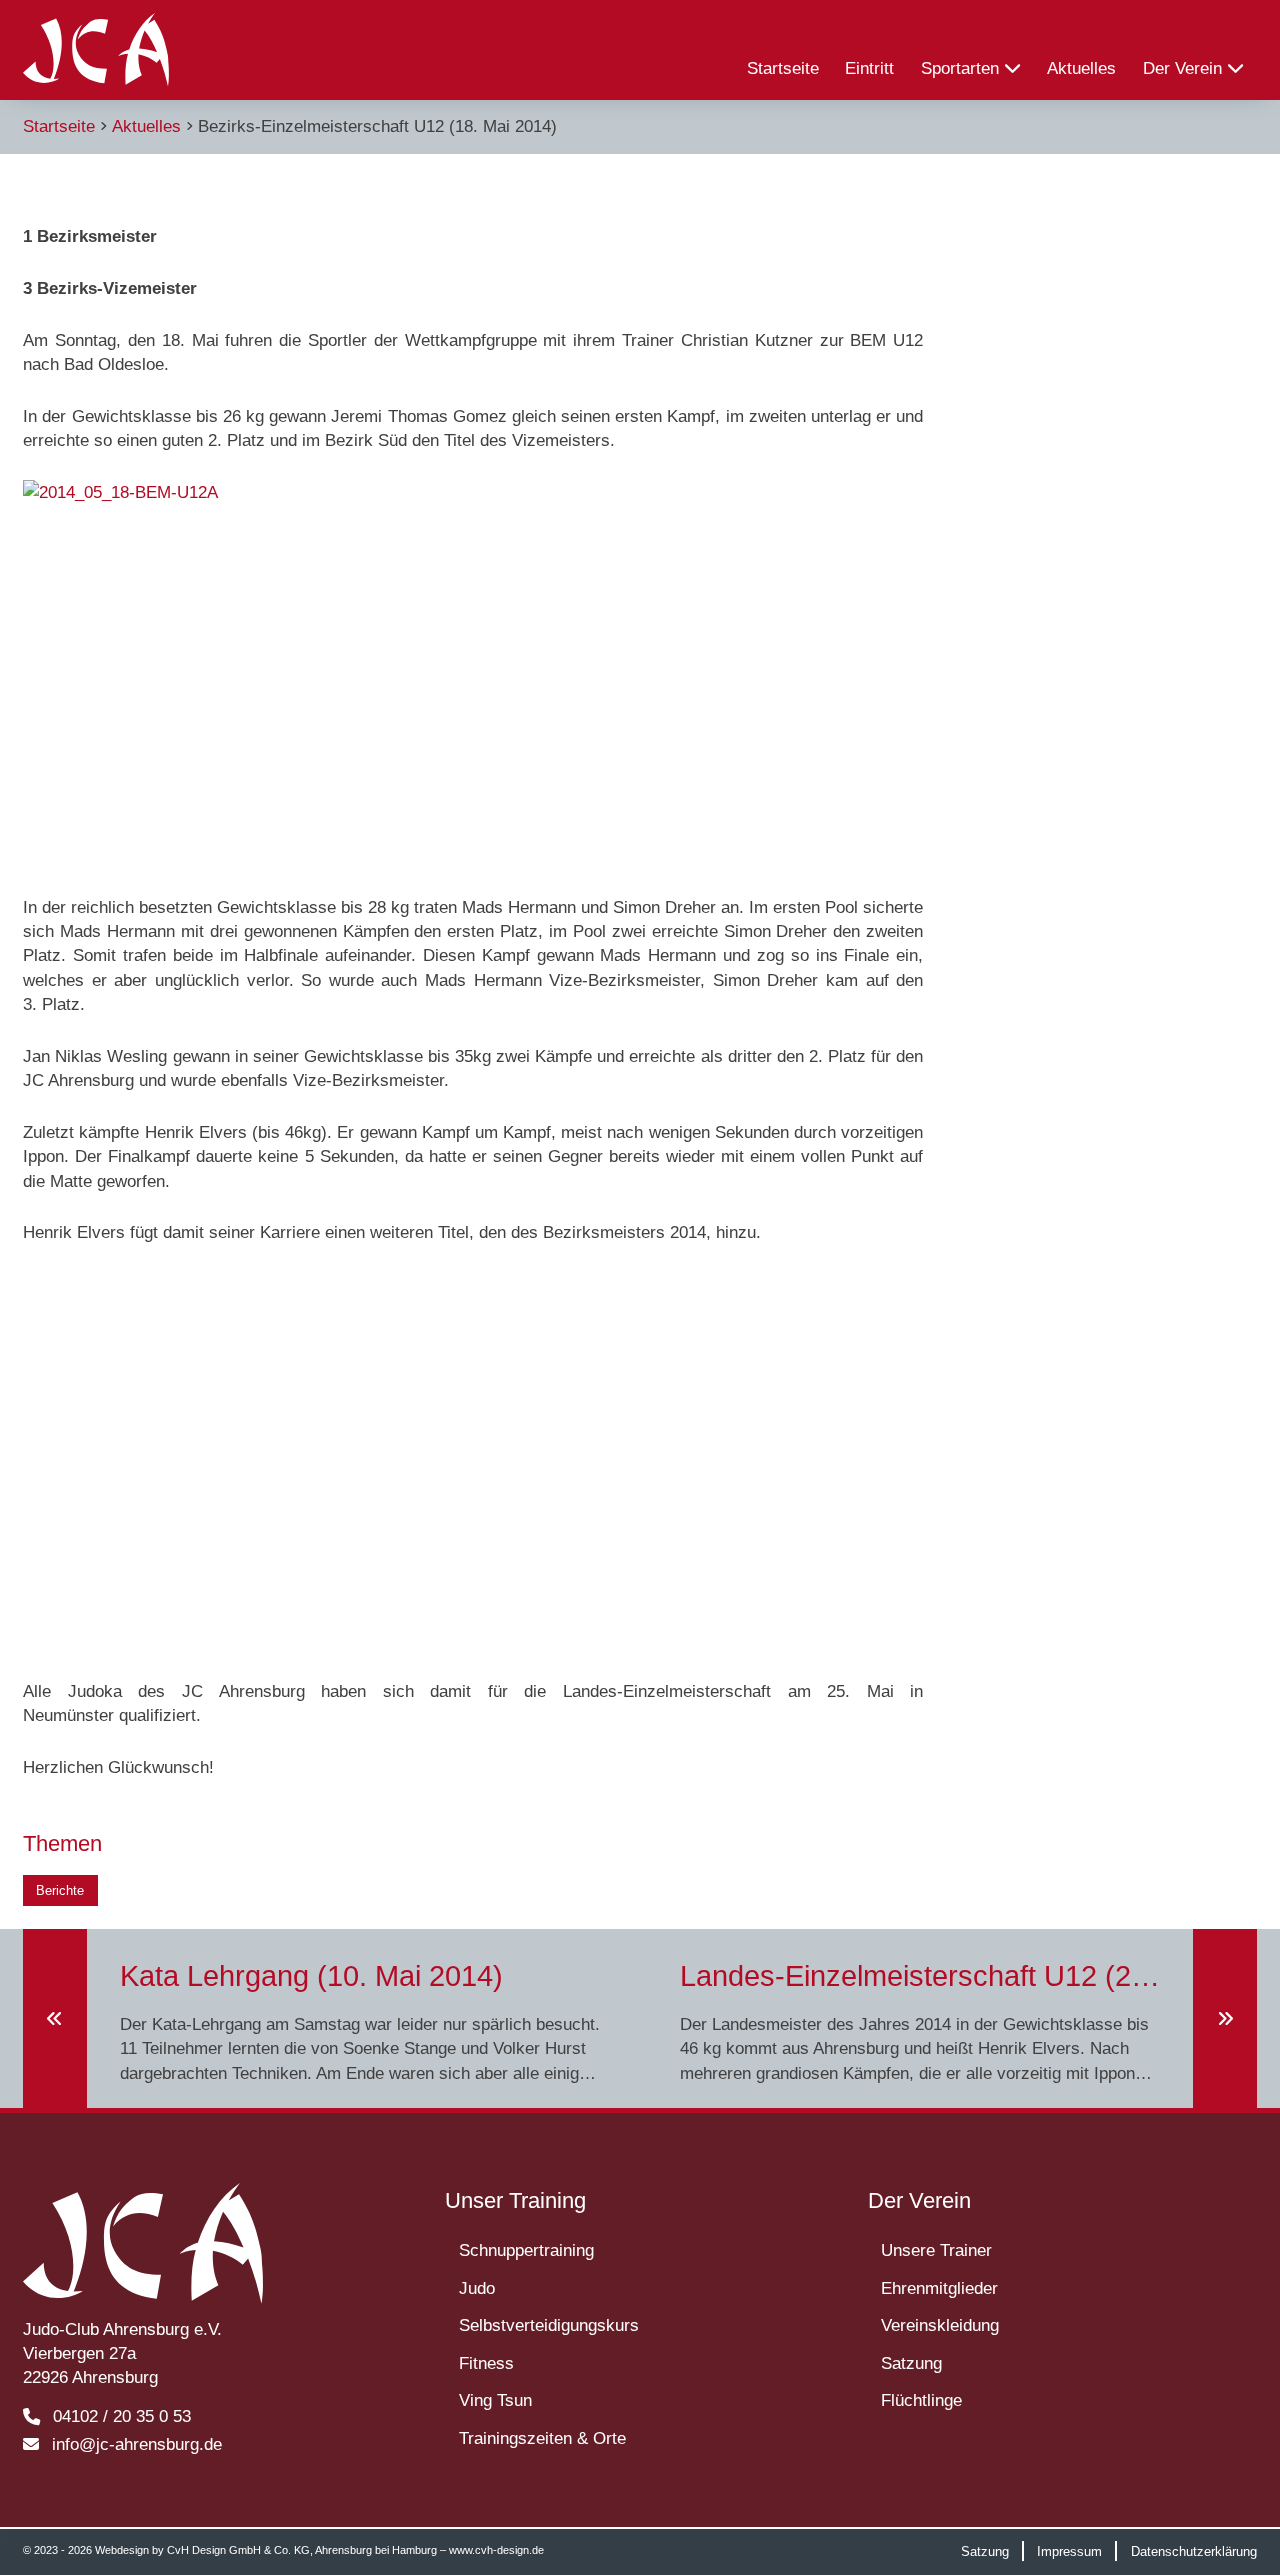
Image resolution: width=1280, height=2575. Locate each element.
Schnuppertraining (526, 2250)
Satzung (911, 2363)
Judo (477, 2288)
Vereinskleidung (940, 2325)
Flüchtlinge (921, 2400)
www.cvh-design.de (496, 2550)
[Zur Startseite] (96, 50)
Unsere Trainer (936, 2250)
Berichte (60, 1890)
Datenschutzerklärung (1194, 2550)
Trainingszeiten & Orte (542, 2438)
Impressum (1069, 2550)
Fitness (486, 2363)
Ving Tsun (495, 2400)
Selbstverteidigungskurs (549, 2325)
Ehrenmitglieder (939, 2288)
